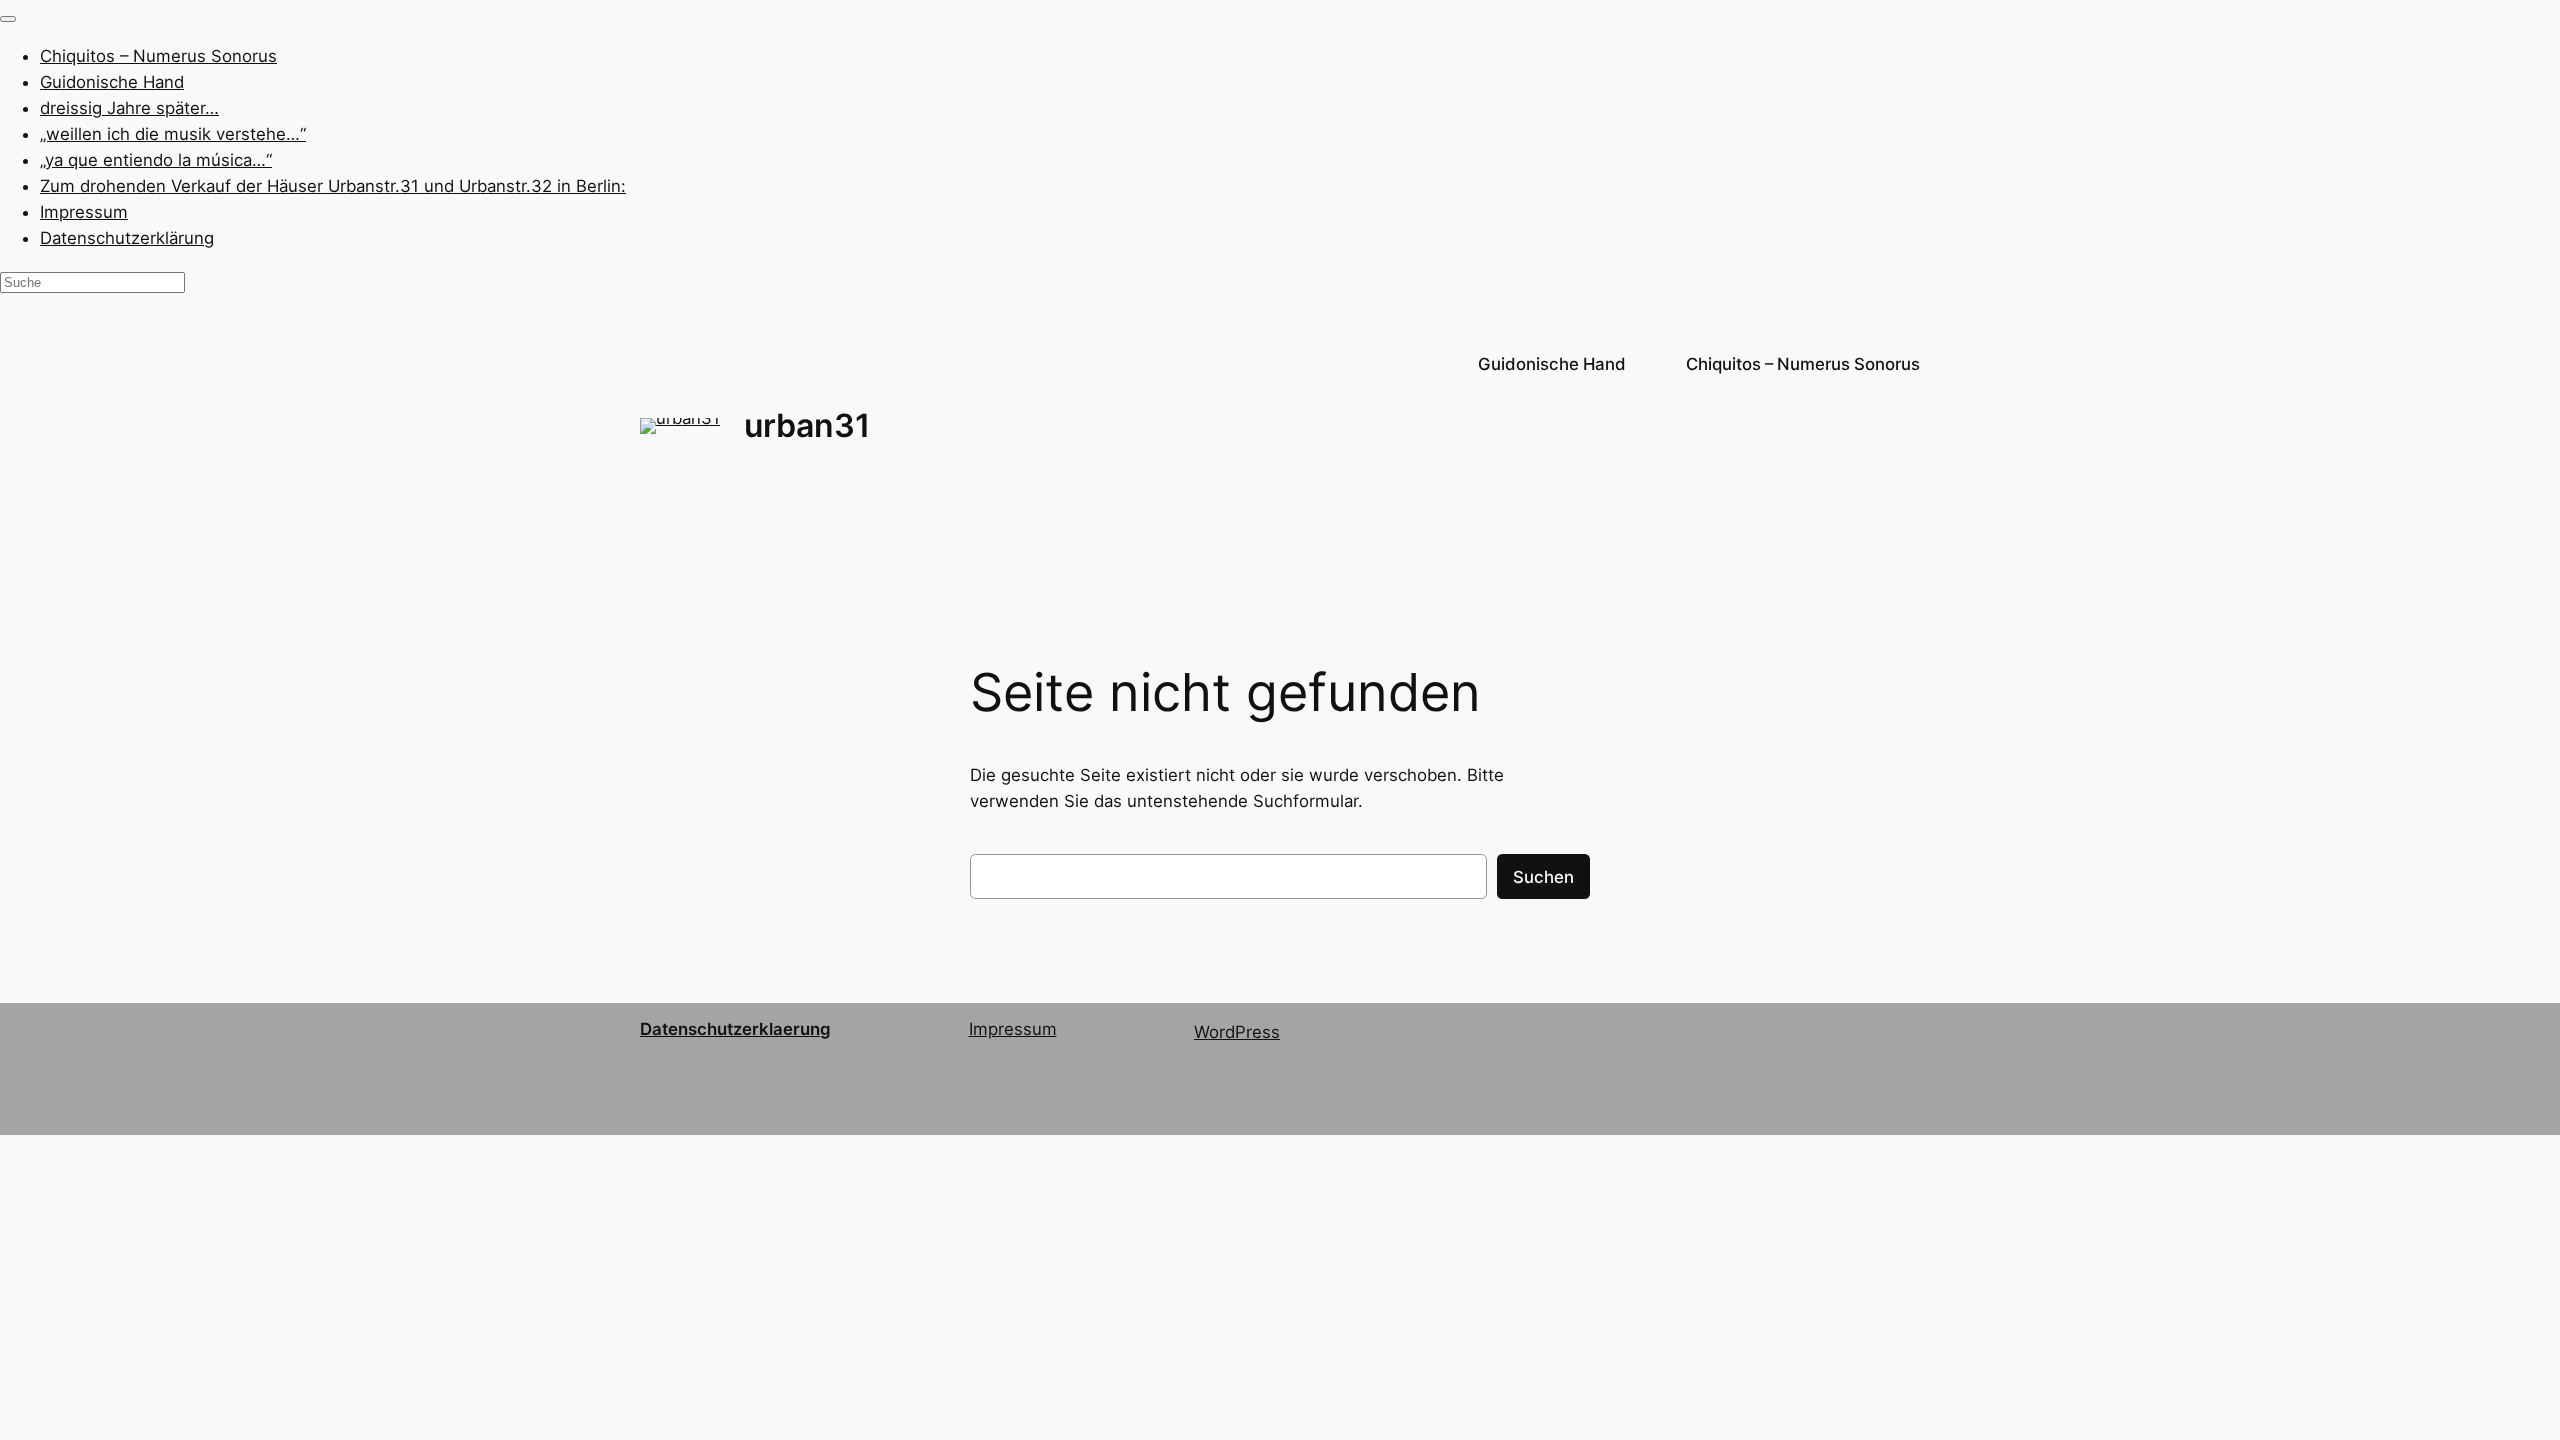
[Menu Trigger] (8, 19)
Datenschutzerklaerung (735, 1029)
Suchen (1543, 877)
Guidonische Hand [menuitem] (112, 82)
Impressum (1013, 1029)
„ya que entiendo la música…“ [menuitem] (156, 160)
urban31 (807, 425)
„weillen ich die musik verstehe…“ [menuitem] (173, 134)
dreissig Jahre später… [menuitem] (129, 108)
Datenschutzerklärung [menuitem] (127, 238)
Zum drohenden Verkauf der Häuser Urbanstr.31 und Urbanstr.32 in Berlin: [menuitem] (333, 186)
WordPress (1237, 1032)
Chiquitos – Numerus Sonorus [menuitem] (158, 56)
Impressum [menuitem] (84, 212)
